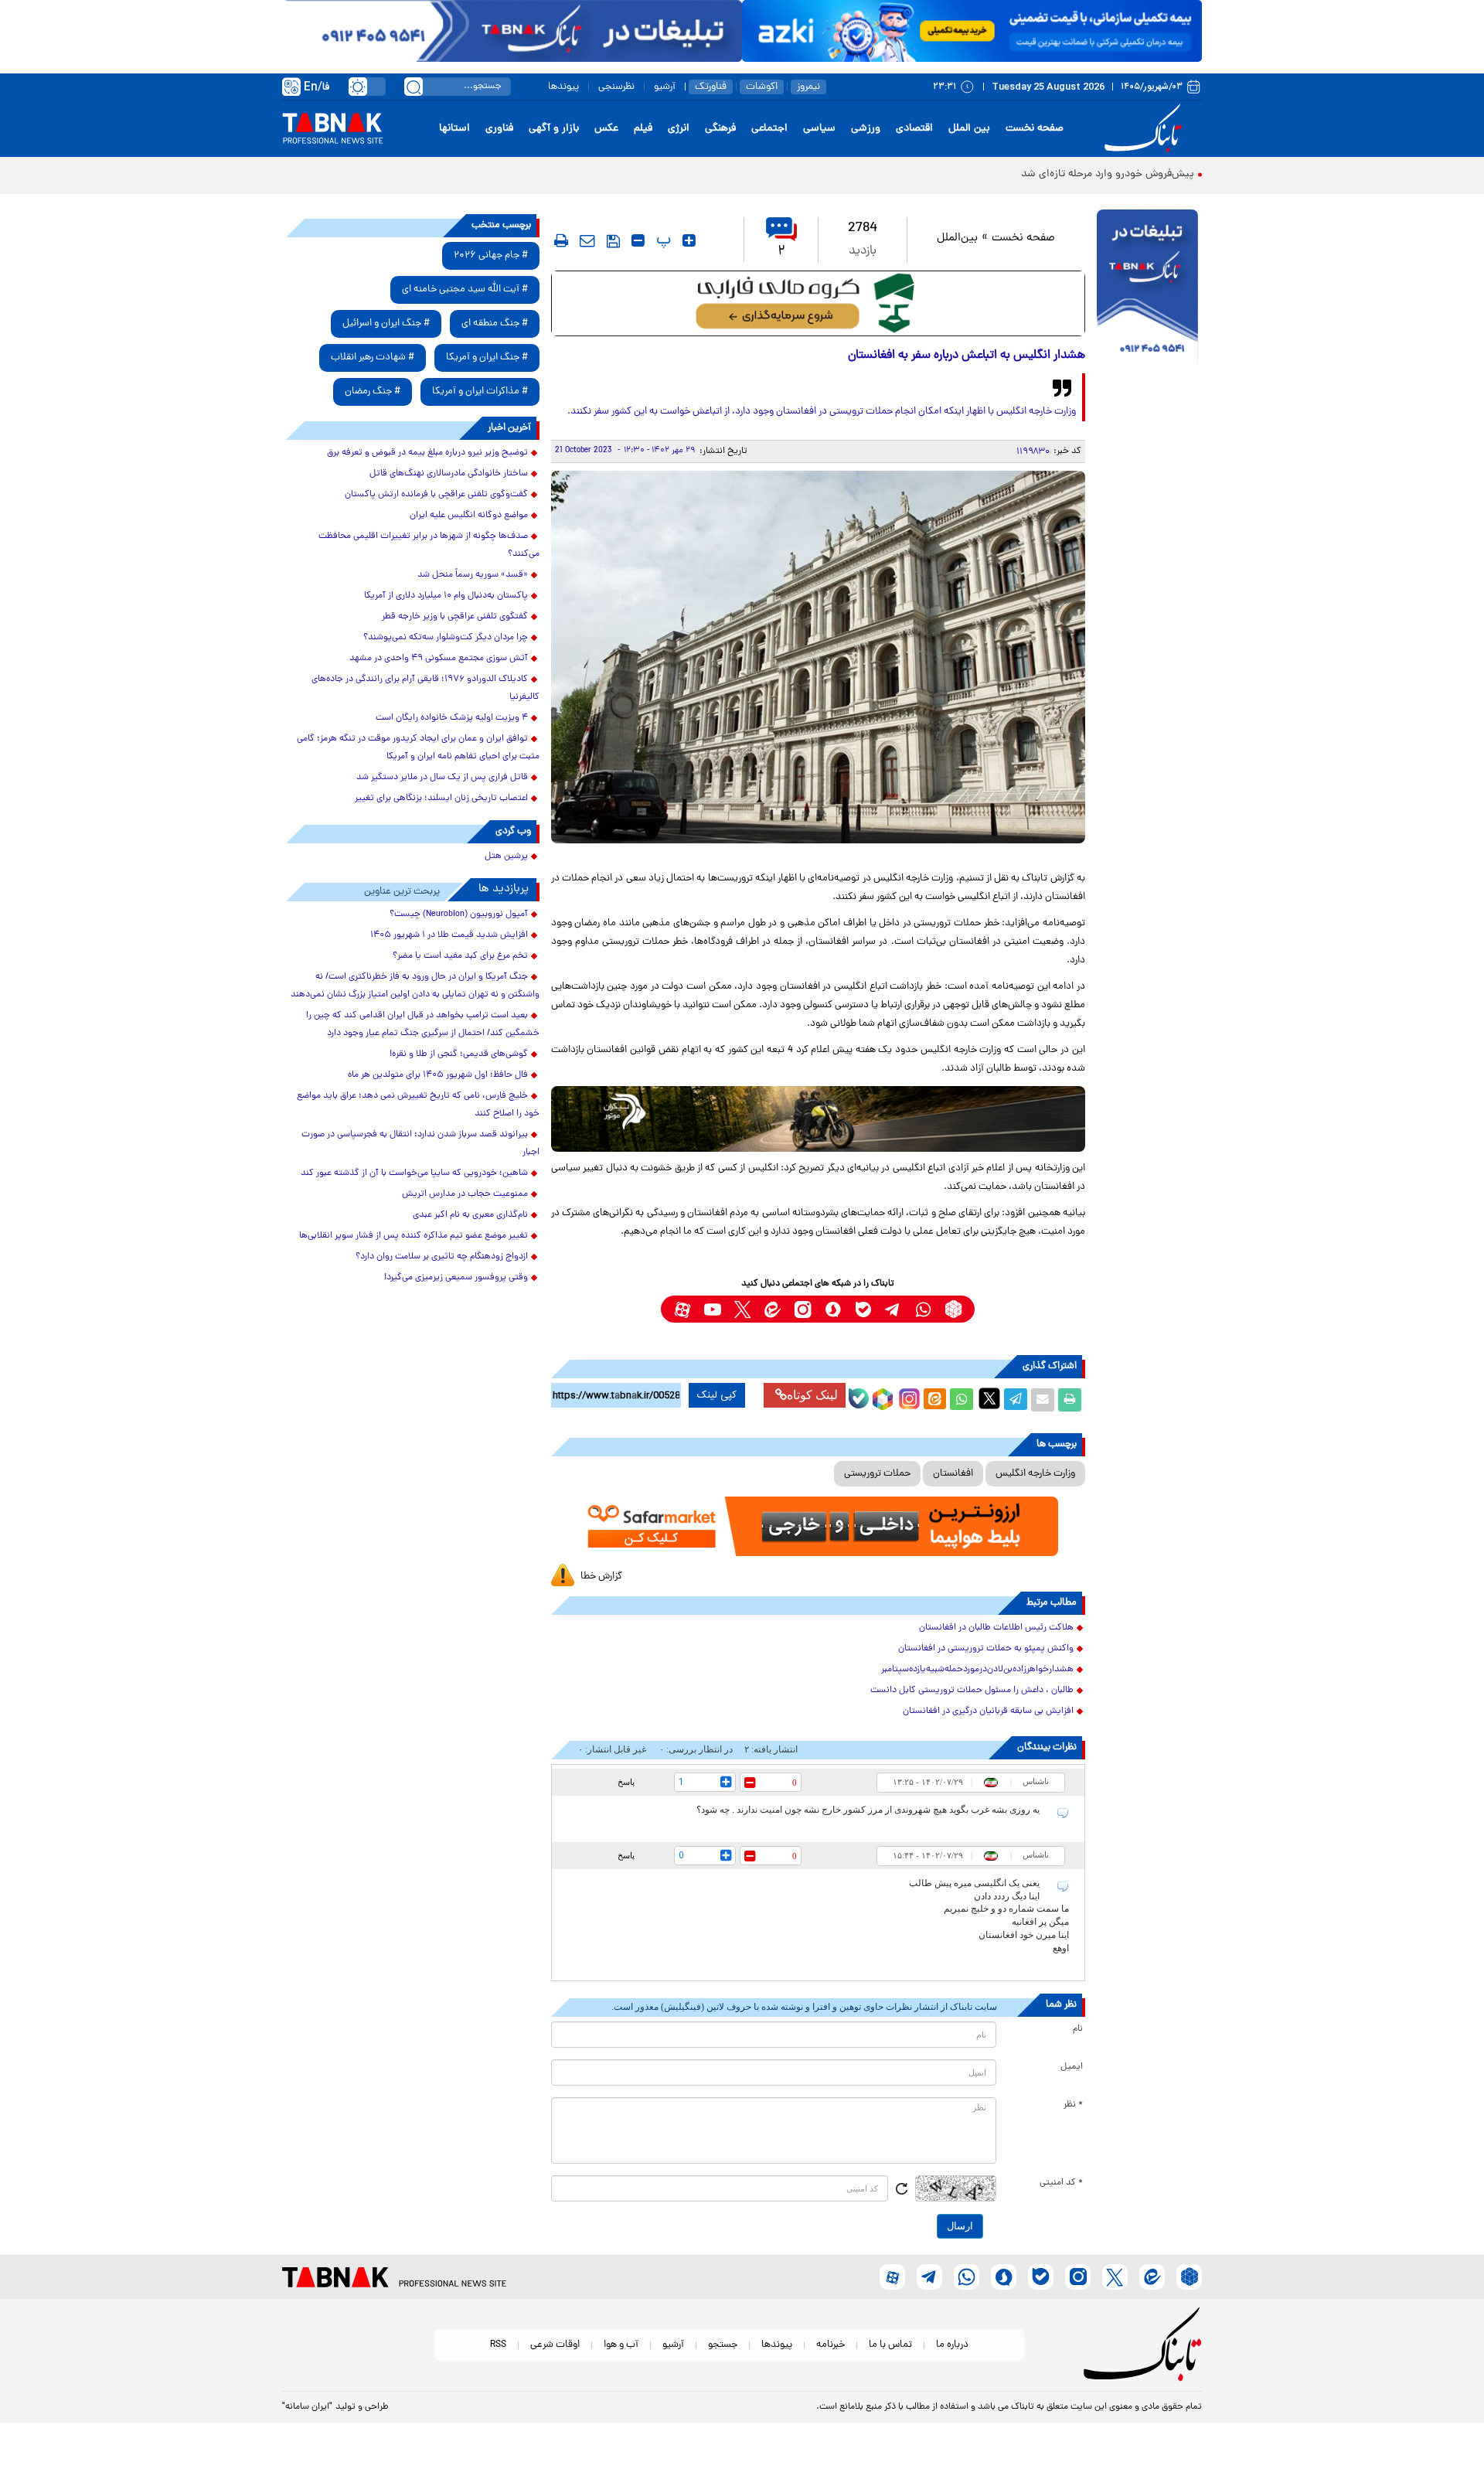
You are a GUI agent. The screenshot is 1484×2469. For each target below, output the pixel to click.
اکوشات (762, 87)
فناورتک (711, 87)
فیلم (643, 129)
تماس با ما (890, 2345)
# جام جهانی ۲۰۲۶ (491, 255)
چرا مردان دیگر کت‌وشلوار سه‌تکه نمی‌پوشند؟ (446, 638)
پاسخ (626, 1782)
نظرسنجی (616, 87)
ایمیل (1072, 2067)
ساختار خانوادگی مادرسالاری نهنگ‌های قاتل (449, 474)
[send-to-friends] (587, 240)
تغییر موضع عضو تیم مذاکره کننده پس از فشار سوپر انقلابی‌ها (414, 1236)
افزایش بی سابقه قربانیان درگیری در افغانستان (988, 1711)
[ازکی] (972, 31)
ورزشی (866, 129)
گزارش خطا (601, 1577)
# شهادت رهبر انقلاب (373, 358)
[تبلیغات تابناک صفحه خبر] (1147, 288)
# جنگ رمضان (373, 392)
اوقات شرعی (555, 2345)
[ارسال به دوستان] (1043, 1400)
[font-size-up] (689, 240)
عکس (606, 129)
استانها (454, 129)
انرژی (679, 129)
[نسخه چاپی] (1070, 1400)
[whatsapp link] (923, 1309)
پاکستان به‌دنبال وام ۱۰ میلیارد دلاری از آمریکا (446, 596)
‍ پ (662, 240)
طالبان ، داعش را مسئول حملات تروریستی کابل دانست (972, 1691)
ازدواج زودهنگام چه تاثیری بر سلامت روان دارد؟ (442, 1257)
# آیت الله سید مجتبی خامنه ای (465, 289)
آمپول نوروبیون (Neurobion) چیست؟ (459, 914)
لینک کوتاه (812, 1395)
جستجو (723, 2345)
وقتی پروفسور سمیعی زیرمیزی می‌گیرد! (456, 1278)
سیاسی (819, 129)
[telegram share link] (1016, 1400)
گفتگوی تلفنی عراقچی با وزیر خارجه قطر (455, 617)
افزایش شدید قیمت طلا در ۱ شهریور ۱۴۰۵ (449, 935)
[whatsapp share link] (962, 1400)
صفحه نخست (1035, 129)
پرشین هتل (506, 856)
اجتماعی (769, 129)
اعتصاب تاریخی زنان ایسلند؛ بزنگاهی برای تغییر (441, 799)
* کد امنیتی (1061, 2183)
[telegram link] (893, 1309)
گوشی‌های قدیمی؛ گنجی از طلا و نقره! (459, 1054)
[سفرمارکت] (818, 1526)
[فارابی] (818, 303)
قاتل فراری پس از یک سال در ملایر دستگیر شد (442, 778)
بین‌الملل (957, 238)
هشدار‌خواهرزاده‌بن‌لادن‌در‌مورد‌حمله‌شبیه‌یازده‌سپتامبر (977, 1670)
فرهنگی (720, 129)
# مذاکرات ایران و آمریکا (480, 392)
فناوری (499, 129)
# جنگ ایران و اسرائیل (386, 324)
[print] (561, 240)
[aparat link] (682, 1309)
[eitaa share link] (934, 1400)
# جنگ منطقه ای (495, 324)
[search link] (414, 87)
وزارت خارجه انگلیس (1035, 1474)
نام (1078, 2029)
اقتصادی (914, 129)
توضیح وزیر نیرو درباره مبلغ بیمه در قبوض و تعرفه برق (427, 453)
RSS (498, 2345)
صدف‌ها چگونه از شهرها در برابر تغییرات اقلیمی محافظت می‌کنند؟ (429, 545)
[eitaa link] (773, 1309)
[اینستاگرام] (907, 1397)
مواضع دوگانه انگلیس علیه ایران (469, 516)
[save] (613, 241)
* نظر (1073, 2105)
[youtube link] (712, 1309)
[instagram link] (803, 1309)
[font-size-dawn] (638, 240)
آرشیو (665, 87)
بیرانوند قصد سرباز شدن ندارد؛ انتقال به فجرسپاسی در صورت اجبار (420, 1144)
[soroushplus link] (833, 1309)
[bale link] (863, 1309)
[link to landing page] (1145, 129)
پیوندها (563, 87)
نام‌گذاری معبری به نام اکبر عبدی (470, 1215)
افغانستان (953, 1474)
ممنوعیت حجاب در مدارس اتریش (465, 1194)
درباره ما (952, 2345)
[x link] (742, 1309)
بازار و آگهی (554, 129)
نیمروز (808, 87)
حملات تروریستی (877, 1474)
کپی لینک (717, 1395)
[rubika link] (953, 1309)
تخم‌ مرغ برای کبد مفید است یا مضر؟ (460, 956)
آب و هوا (621, 2345)
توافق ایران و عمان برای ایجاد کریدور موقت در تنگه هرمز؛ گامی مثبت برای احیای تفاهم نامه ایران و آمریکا (418, 748)
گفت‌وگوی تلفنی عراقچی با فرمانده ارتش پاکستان (436, 495)
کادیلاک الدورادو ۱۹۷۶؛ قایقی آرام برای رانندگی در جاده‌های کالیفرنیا (425, 688)
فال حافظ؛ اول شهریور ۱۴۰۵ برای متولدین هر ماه (438, 1075)
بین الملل (969, 129)
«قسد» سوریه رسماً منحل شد (473, 575)
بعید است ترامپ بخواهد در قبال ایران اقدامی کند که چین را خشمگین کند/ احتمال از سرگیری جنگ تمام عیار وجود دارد (423, 1025)
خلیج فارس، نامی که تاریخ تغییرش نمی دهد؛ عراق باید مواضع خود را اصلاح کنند (418, 1105)
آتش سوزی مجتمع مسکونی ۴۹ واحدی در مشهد (439, 659)
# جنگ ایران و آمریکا (487, 358)
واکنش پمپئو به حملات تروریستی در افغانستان (986, 1649)
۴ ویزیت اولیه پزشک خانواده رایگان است (452, 718)
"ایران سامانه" (307, 2407)
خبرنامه (830, 2345)
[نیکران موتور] (818, 1119)
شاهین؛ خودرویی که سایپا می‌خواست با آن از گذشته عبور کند (414, 1173)
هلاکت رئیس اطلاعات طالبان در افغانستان (996, 1628)
